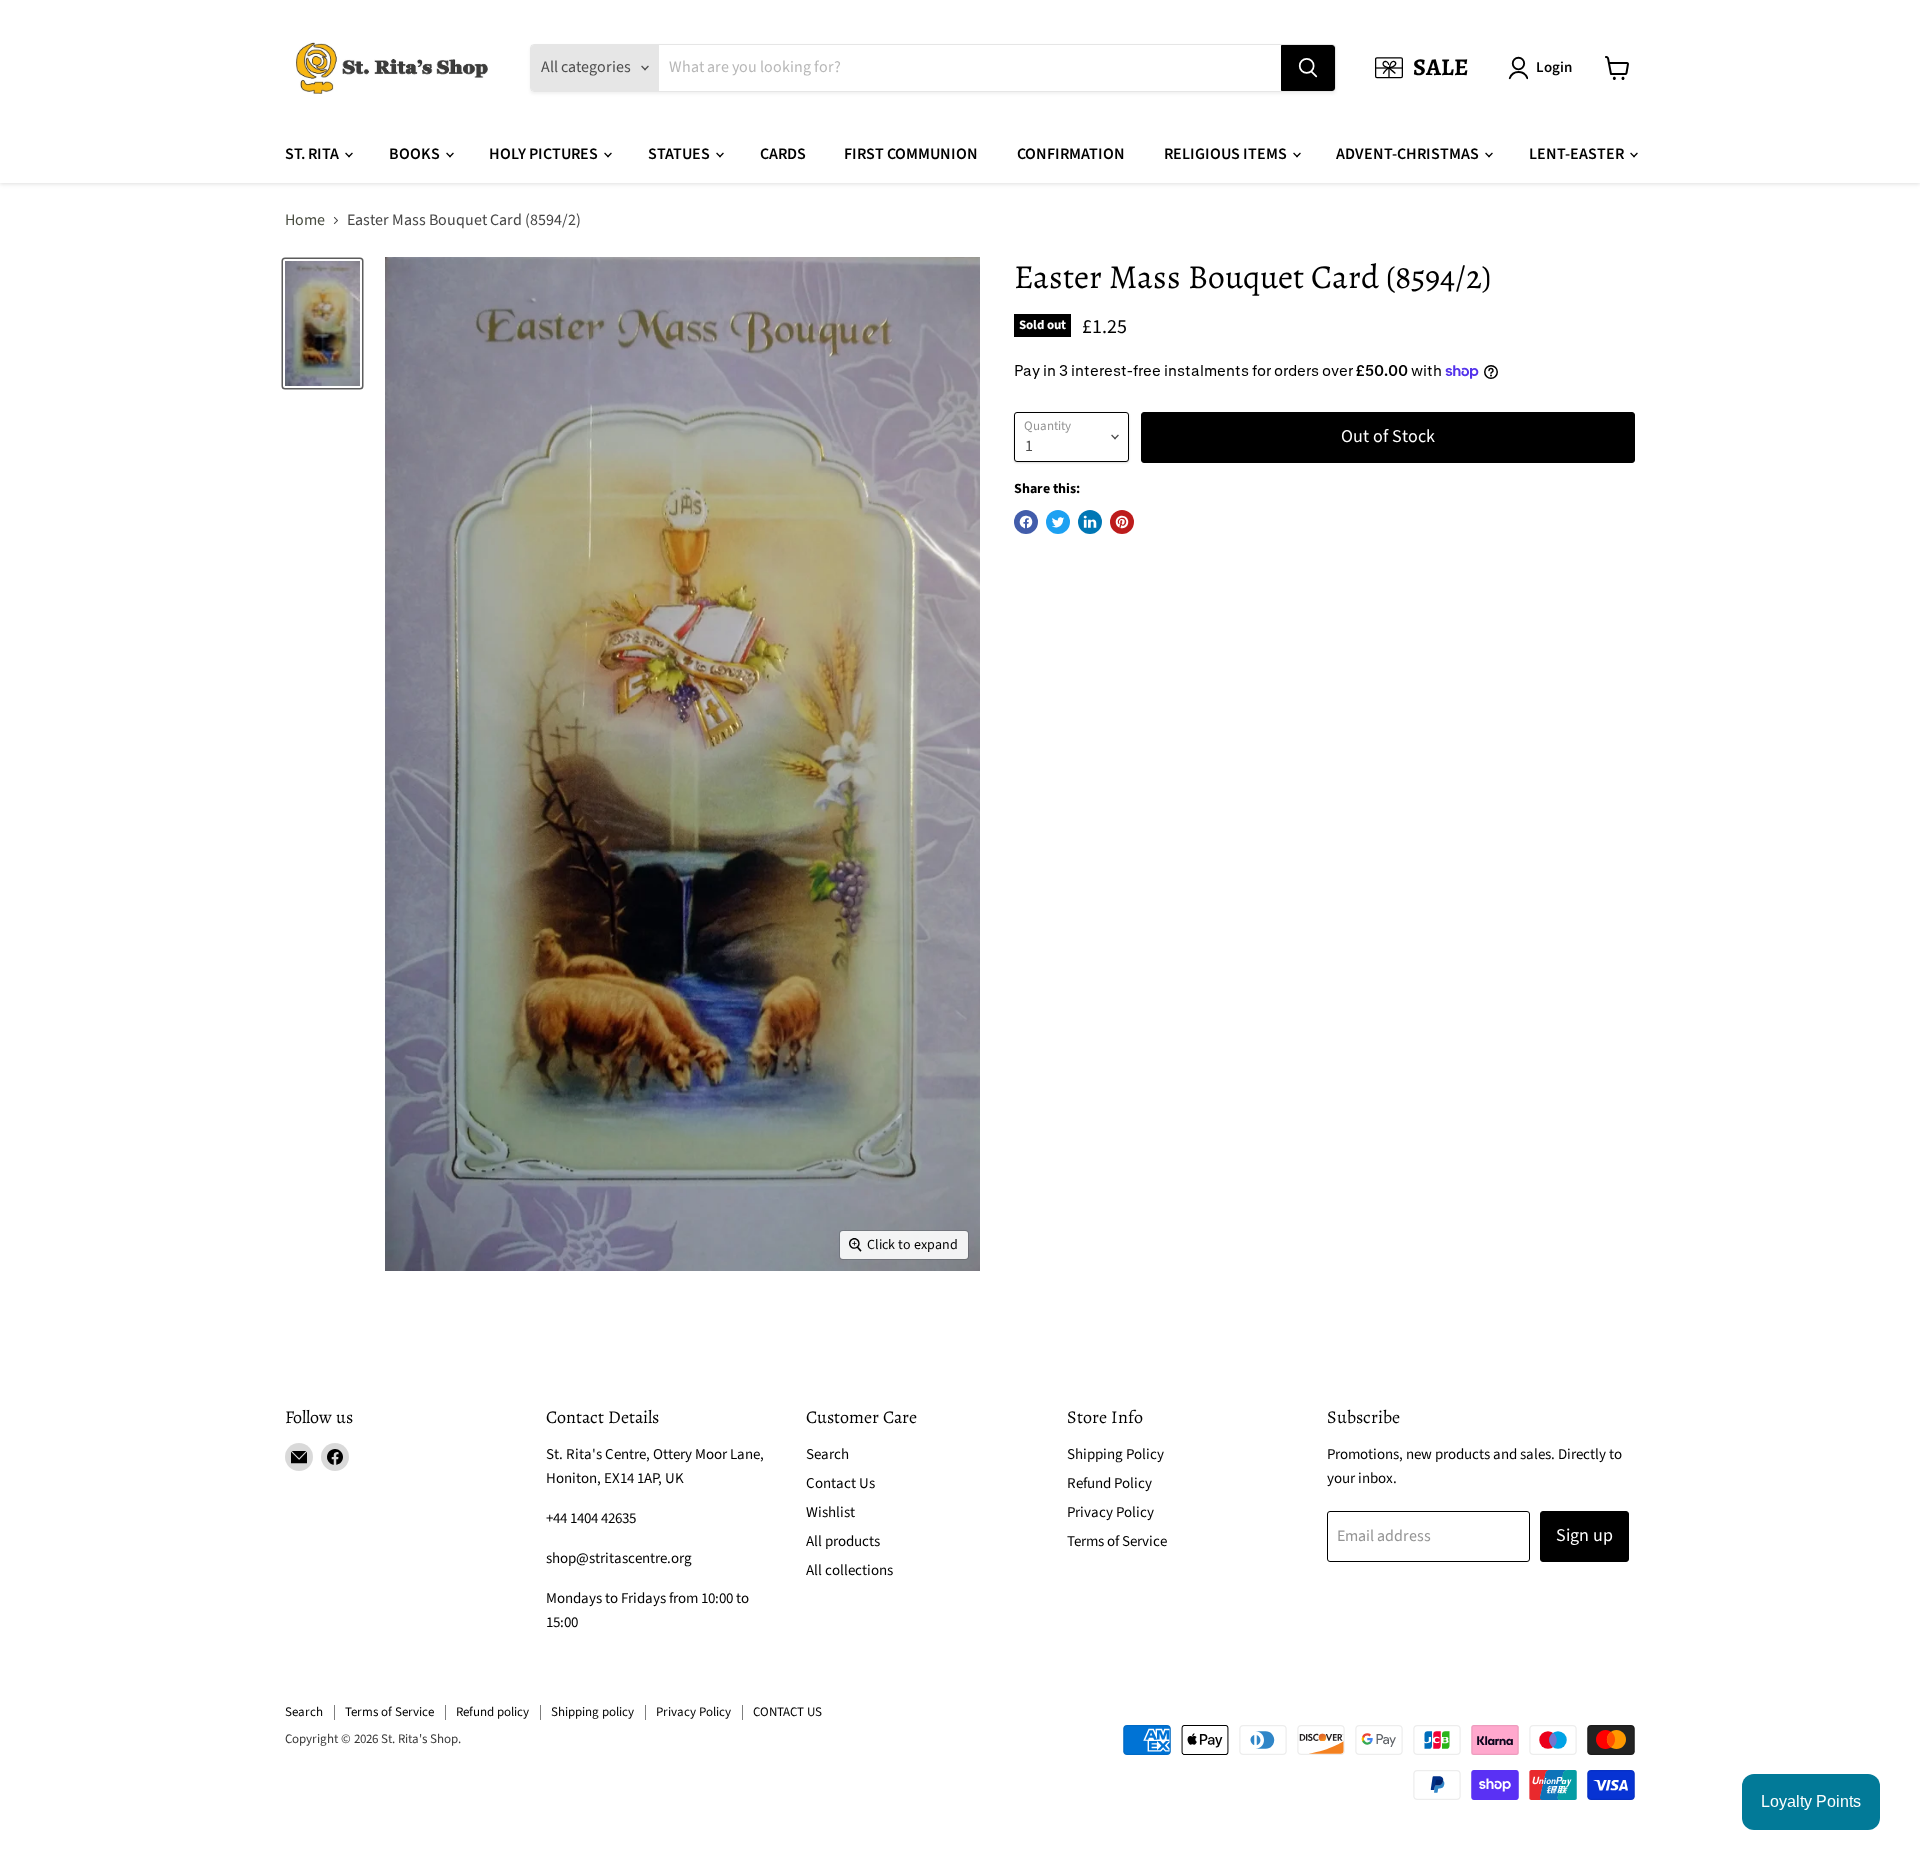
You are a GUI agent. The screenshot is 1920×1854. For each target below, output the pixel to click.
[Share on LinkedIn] (1090, 522)
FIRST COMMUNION (911, 154)
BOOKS (416, 154)
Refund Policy (1109, 1483)
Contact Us (840, 1483)
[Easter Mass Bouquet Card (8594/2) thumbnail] (322, 323)
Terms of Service (1117, 1541)
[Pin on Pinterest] (1122, 522)
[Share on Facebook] (1026, 522)
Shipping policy (592, 1712)
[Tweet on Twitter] (1058, 522)
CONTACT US (787, 1712)
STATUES (680, 154)
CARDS (783, 154)
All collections (849, 1570)
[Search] (1308, 68)
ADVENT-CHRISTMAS (1409, 154)
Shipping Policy (1115, 1454)
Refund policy (492, 1712)
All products (843, 1541)
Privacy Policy (1110, 1512)
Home (305, 220)
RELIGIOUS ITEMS (1227, 154)
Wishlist (830, 1512)
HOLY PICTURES (545, 154)
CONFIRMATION (1071, 154)
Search (827, 1454)
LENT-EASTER (1578, 154)
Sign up (1584, 1535)
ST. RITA (313, 154)
